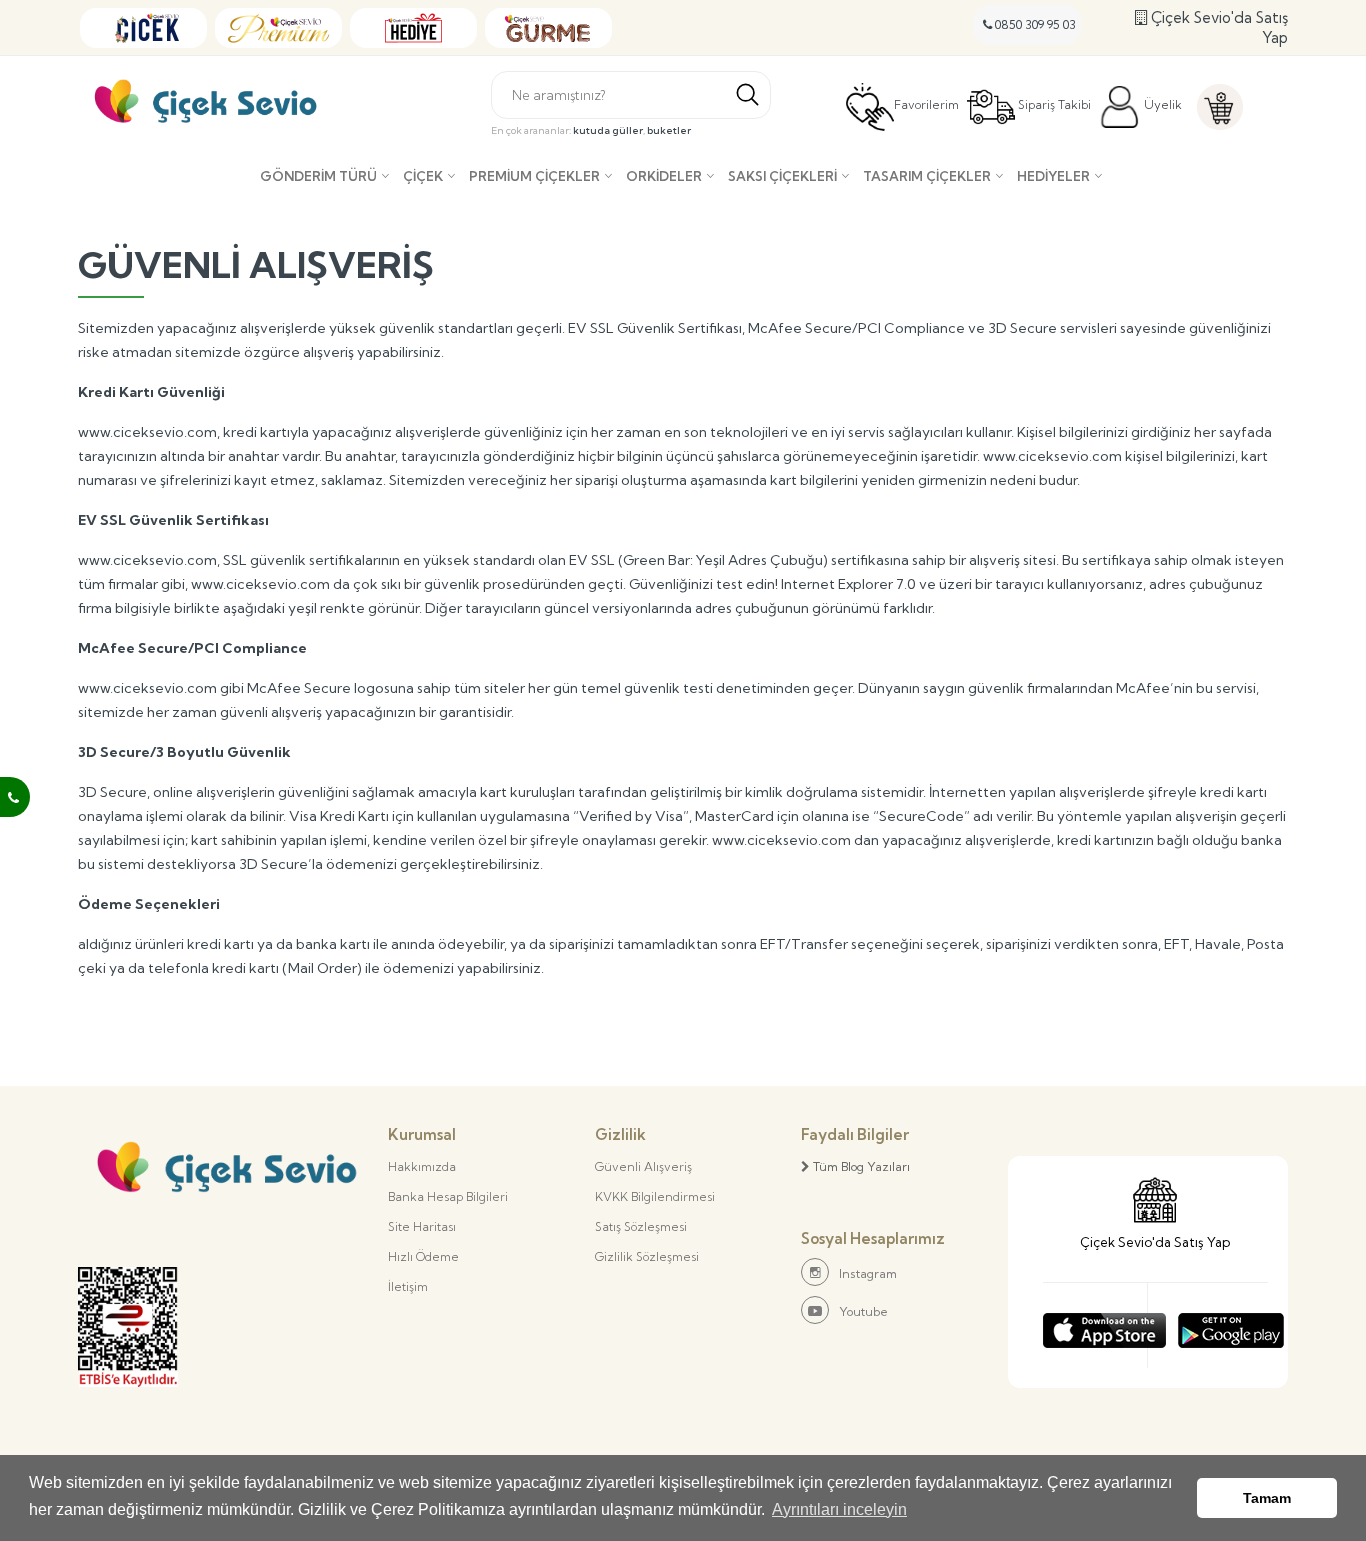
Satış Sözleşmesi (641, 1226)
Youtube (863, 1311)
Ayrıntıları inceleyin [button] (839, 1509)
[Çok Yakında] (1104, 1325)
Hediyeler (1053, 176)
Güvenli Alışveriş (643, 1166)
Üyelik (1161, 104)
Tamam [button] (1267, 1498)
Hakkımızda (422, 1166)
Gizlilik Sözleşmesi (647, 1256)
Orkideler (664, 176)
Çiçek (423, 176)
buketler (669, 130)
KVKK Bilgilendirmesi (655, 1196)
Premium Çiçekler (534, 176)
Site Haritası (422, 1226)
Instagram (868, 1273)
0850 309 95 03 (1034, 24)
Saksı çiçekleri (782, 176)
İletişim (408, 1286)
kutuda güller (608, 130)
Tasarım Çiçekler (927, 176)
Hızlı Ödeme (423, 1256)
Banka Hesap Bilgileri (448, 1196)
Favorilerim (926, 104)
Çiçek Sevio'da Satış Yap (1217, 27)
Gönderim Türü (318, 176)
